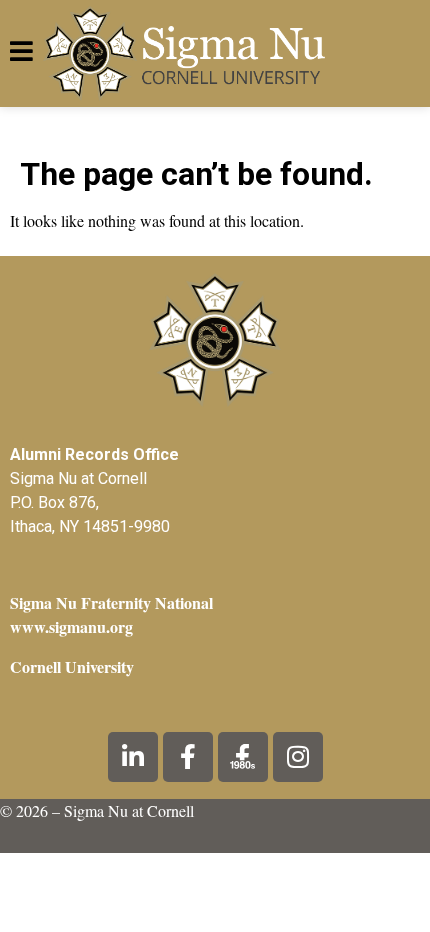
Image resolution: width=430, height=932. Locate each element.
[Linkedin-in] (133, 757)
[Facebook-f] (188, 757)
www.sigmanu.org (71, 626)
